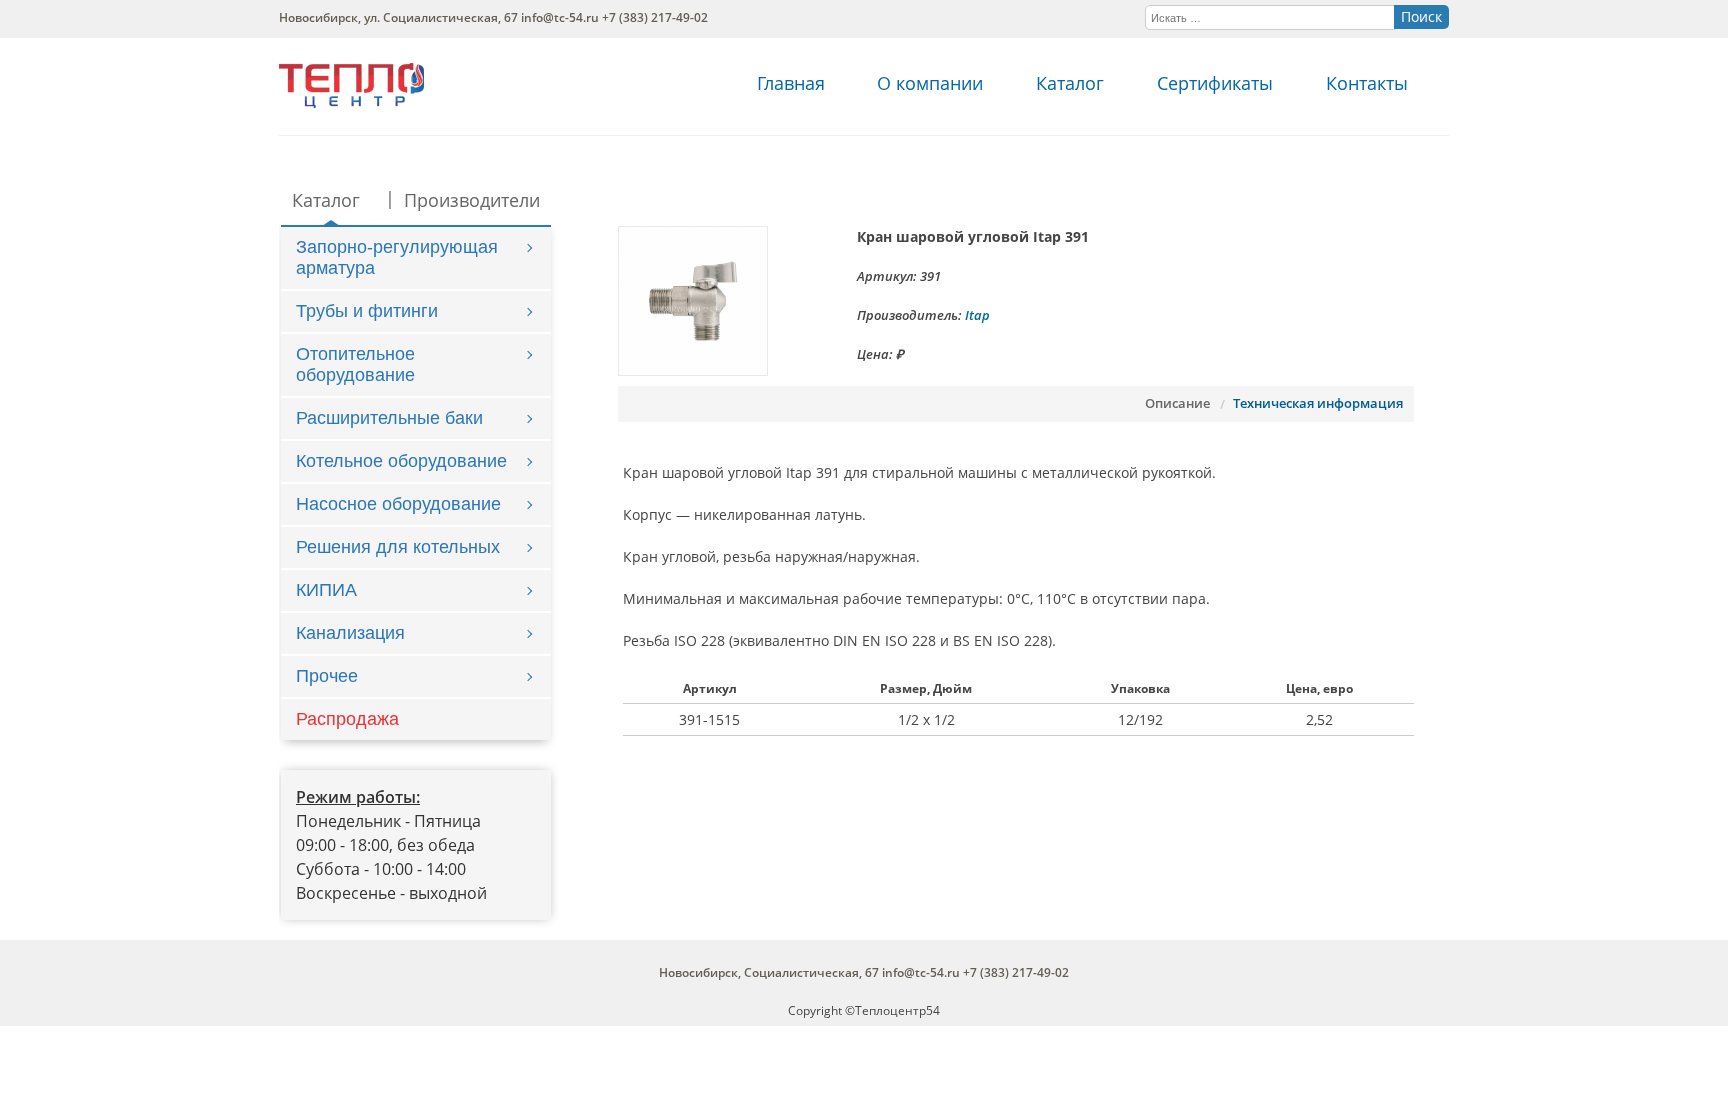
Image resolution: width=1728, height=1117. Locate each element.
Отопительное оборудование (355, 364)
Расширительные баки (389, 418)
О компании (930, 83)
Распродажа (347, 719)
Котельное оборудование (401, 461)
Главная (791, 83)
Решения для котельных (398, 547)
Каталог (1070, 83)
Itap (977, 315)
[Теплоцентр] (351, 102)
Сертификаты (1215, 83)
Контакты (1367, 83)
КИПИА (326, 590)
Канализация (350, 633)
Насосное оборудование (398, 504)
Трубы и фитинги (367, 311)
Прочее (327, 676)
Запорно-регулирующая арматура (397, 257)
